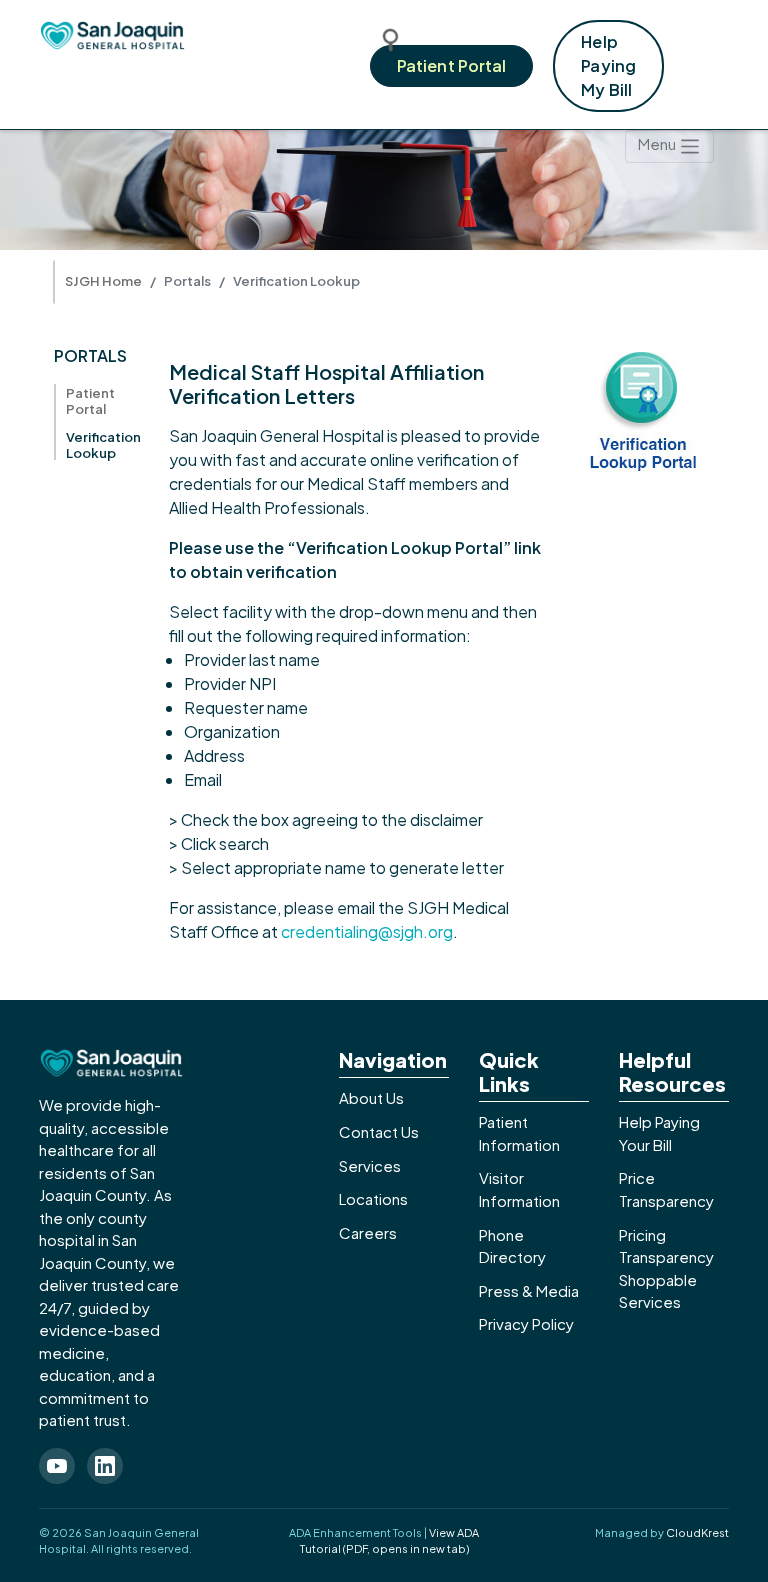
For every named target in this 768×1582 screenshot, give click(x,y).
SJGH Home (103, 281)
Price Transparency (666, 1189)
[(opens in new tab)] (643, 408)
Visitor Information (519, 1189)
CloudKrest (697, 1532)
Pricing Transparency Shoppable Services (666, 1268)
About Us (371, 1097)
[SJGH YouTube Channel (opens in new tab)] (57, 1466)
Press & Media (529, 1290)
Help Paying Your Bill (659, 1133)
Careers (368, 1232)
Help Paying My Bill (608, 65)
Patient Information (519, 1133)
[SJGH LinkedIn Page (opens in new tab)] (105, 1466)
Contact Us (379, 1131)
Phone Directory (512, 1246)
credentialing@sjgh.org (367, 931)
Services (370, 1165)
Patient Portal (451, 65)
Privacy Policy (526, 1323)
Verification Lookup (103, 445)
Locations (373, 1198)
